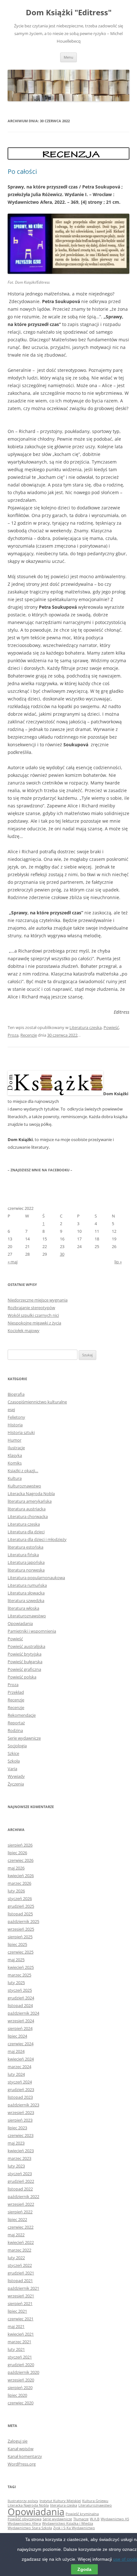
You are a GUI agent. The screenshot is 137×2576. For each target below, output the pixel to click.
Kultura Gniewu (95, 2501)
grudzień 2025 (21, 1906)
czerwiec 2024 (21, 2044)
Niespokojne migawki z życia (34, 1323)
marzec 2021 (19, 2342)
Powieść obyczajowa (25, 2519)
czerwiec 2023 (21, 2135)
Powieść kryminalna (82, 2514)
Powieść (111, 1027)
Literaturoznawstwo (27, 1616)
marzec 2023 (19, 2158)
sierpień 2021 (20, 2303)
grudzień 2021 (21, 2273)
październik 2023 (23, 2105)
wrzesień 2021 (21, 2296)
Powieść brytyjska (25, 1654)
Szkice (13, 1753)
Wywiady (16, 1776)
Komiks (15, 1463)
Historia (15, 1425)
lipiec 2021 (17, 2311)
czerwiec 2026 (21, 1860)
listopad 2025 (20, 1914)
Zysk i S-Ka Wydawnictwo (74, 2528)
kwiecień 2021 (21, 2334)
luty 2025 (16, 1983)
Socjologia (17, 1746)
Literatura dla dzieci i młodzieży (37, 1539)
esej (11, 1409)
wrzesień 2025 (21, 1929)
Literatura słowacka (26, 1593)
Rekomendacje (22, 1715)
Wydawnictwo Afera (24, 2523)
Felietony (16, 1417)
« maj (13, 1262)
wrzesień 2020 (21, 2380)
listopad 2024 (20, 2005)
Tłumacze (81, 2519)
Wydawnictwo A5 (115, 2519)
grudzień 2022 (21, 2181)
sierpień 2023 (20, 2120)
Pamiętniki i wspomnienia (32, 1631)
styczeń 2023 (20, 2174)
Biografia (16, 1394)
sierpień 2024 (20, 2028)
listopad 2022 (20, 2189)
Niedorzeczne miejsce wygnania (38, 1300)
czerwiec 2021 (21, 2319)
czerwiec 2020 (21, 2403)
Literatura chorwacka (28, 1516)
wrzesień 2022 (21, 2204)
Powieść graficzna (24, 1669)
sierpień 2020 (20, 2388)
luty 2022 (16, 2258)
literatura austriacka (27, 1509)
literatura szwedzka (26, 1600)
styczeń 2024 (20, 2082)
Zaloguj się (18, 2441)
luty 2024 (16, 2074)
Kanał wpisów (21, 2449)
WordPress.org (22, 2464)
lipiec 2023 (17, 2128)
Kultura (15, 1478)
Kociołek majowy (24, 1331)
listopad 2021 (20, 2281)
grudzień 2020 (21, 2365)
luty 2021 (16, 2349)
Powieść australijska (26, 1646)
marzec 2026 (19, 1883)
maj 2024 (16, 2051)
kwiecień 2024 (21, 2059)
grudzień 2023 (21, 2090)
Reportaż (16, 1723)
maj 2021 (16, 2326)
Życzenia (16, 1784)
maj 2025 (16, 1960)
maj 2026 (16, 1868)
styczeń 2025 (20, 1990)
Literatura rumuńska (27, 1585)
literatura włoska (23, 1608)
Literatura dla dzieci (26, 1532)
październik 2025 (23, 1921)
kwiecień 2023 (21, 2151)
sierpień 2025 (20, 1937)
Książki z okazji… (23, 1471)
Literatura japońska (26, 1562)
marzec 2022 (19, 2250)
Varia (12, 1769)
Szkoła (14, 1761)
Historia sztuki (21, 1432)
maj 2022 (16, 2235)
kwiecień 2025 (21, 1967)
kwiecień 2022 (21, 2242)
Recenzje (29, 1035)
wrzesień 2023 (21, 2112)
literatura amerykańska (30, 1501)
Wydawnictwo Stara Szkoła (30, 2528)
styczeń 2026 (20, 1898)
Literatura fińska (23, 1555)
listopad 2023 (20, 2097)
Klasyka (15, 1455)
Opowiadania (20, 1623)
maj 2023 (16, 2143)
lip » (118, 1262)
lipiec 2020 (17, 2395)
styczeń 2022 (20, 2265)
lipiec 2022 (17, 2219)
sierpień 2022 (20, 2212)
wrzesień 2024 (21, 2021)
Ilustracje (16, 1448)
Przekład (16, 1692)
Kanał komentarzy (25, 2456)
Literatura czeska (86, 1027)
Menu (68, 57)
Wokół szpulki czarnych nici (33, 1315)
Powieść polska (22, 1677)
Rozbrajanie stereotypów (31, 1308)
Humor (14, 1440)
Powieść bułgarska (25, 1662)
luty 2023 (16, 2166)
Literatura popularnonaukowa (36, 1578)
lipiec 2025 (17, 1944)
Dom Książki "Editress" (69, 13)
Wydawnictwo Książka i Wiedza (68, 2523)
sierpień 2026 (20, 1845)
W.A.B (95, 2519)
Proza (13, 1035)
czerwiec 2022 (21, 2227)
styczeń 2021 (20, 2357)
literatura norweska (26, 1570)
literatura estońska (25, 1547)
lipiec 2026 (17, 1853)
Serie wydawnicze (24, 1738)
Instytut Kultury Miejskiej (60, 2501)
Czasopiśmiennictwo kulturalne (37, 1402)
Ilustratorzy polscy (23, 2501)
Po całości (22, 171)
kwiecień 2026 (21, 1876)
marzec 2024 (19, 2067)
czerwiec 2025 (21, 1952)
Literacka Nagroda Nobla (31, 1494)
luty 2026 (16, 1891)
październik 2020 (23, 2372)
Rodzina (15, 1730)
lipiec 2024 (17, 2036)
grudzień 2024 (21, 1998)
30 (62, 1254)
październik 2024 (23, 2013)
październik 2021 (23, 2288)
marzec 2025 (19, 1975)
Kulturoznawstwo (24, 1486)
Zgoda (84, 2569)
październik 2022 (23, 2196)
